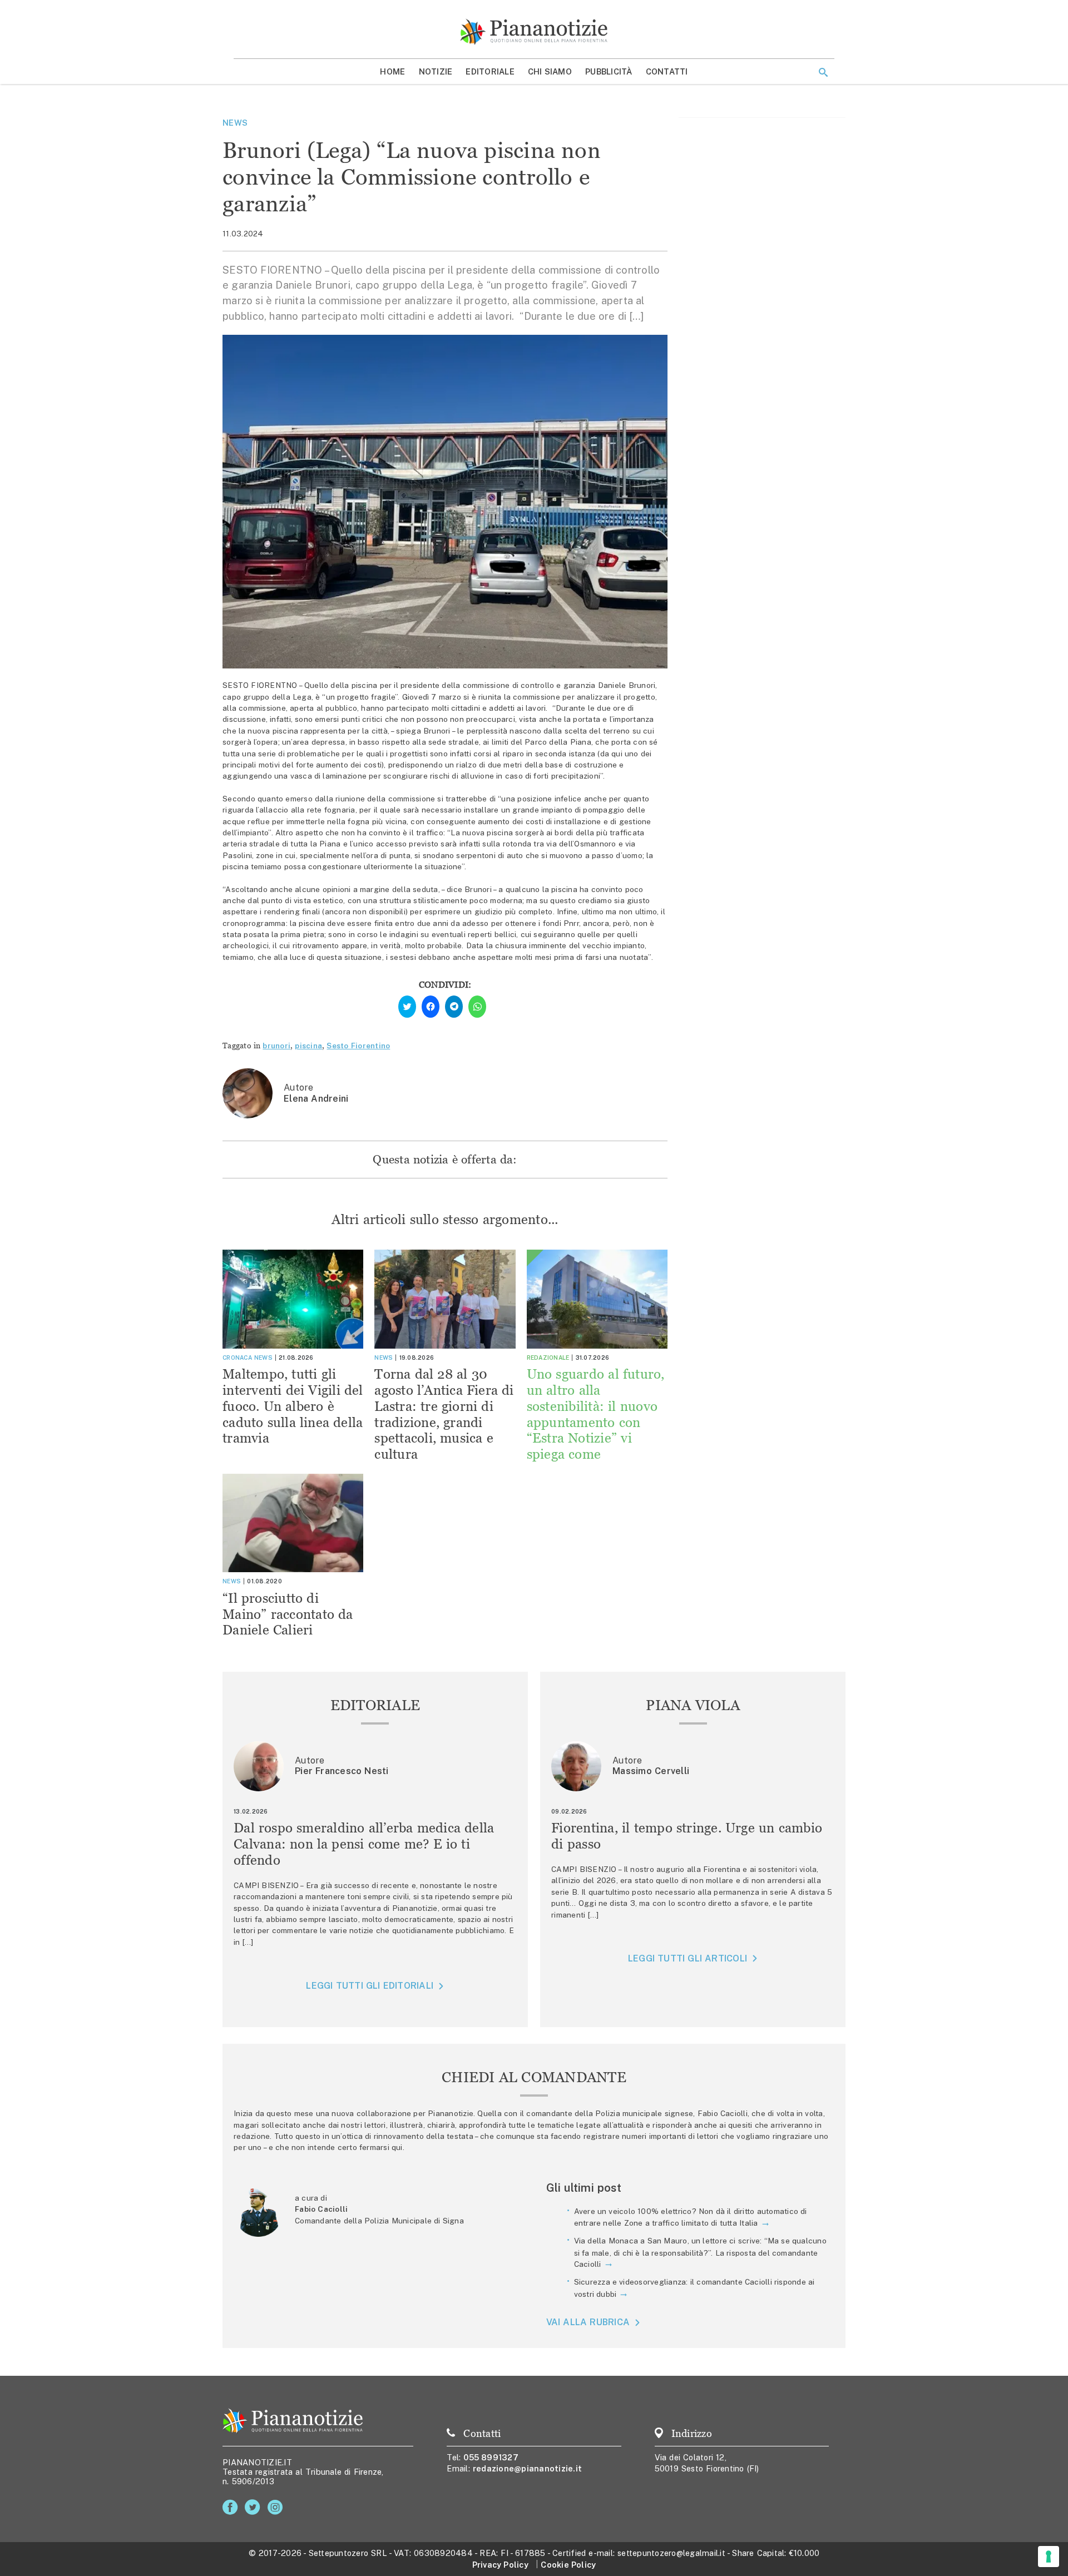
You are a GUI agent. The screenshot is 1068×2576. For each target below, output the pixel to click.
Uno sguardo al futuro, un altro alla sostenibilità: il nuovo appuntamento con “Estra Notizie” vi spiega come (596, 1414)
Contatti (667, 71)
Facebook (232, 2507)
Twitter (254, 2507)
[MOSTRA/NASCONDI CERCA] (823, 72)
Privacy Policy (500, 2565)
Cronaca (237, 1358)
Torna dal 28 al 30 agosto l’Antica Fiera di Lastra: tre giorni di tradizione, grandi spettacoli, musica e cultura (444, 1414)
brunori (276, 1046)
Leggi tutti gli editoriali (370, 1986)
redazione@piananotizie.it (527, 2468)
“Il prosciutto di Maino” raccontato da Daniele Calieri (288, 1614)
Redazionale (548, 1358)
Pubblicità (609, 71)
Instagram (277, 2507)
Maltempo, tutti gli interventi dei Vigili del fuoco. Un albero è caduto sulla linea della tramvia (293, 1406)
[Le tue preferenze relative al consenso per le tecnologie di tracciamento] (1049, 2557)
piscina (308, 1046)
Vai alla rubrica (588, 2322)
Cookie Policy (568, 2565)
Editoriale (490, 71)
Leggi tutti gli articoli (688, 1958)
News (235, 123)
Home (392, 71)
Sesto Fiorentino (358, 1046)
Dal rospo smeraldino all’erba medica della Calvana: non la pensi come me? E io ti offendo (364, 1844)
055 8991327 (491, 2457)
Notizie (436, 71)
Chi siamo (550, 71)
